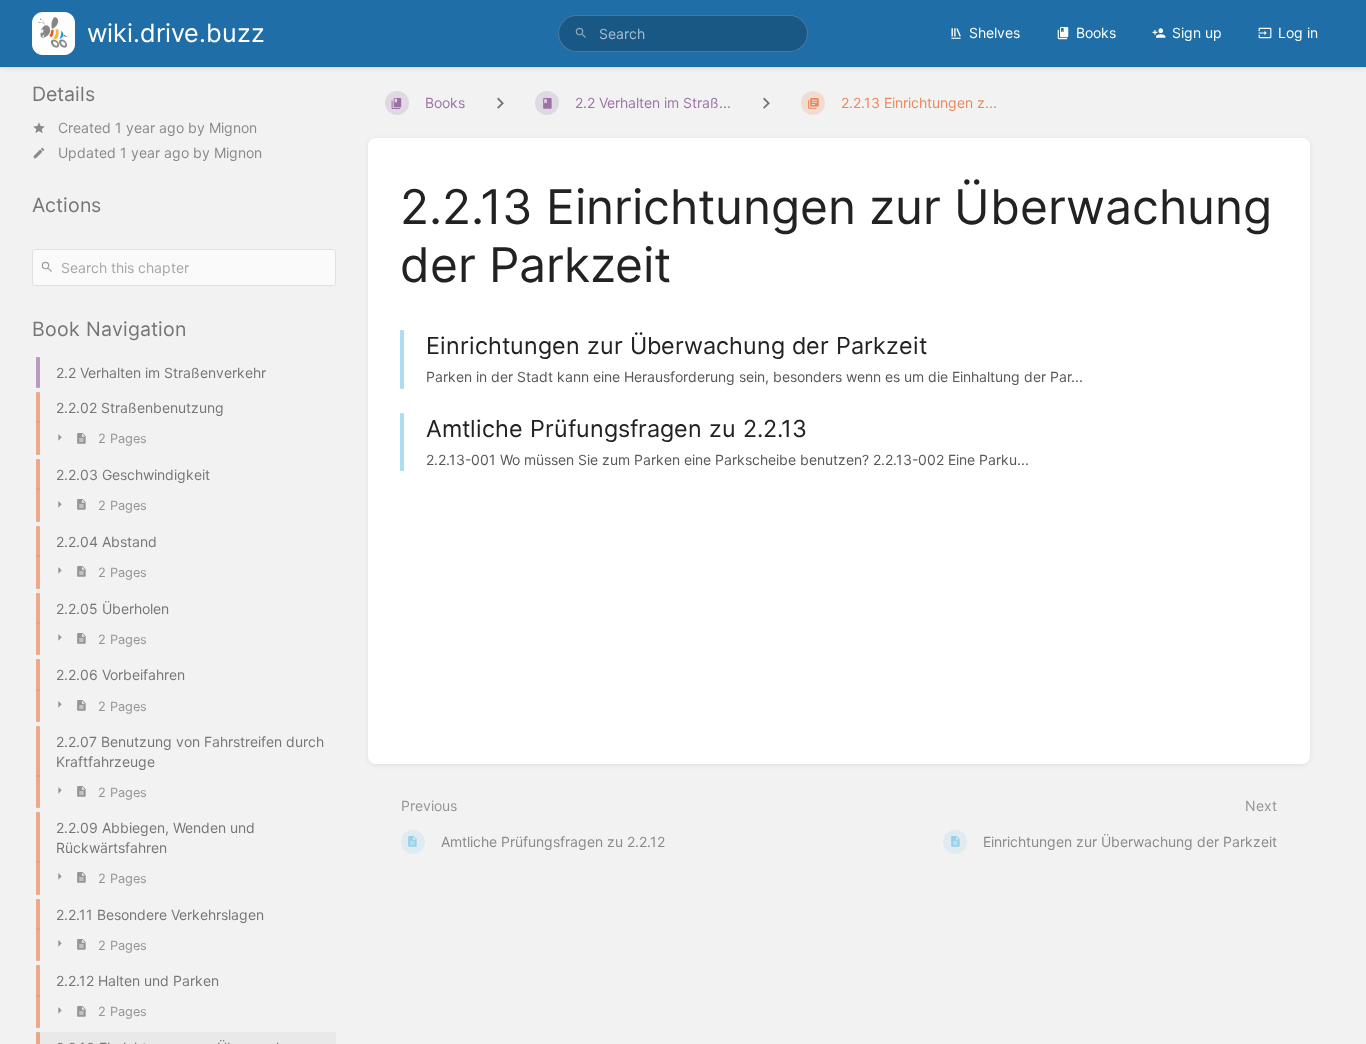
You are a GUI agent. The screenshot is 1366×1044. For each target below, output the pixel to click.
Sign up (1197, 32)
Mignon (233, 127)
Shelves (994, 32)
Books (1096, 32)
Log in (1298, 32)
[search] (683, 33)
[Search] (581, 33)
